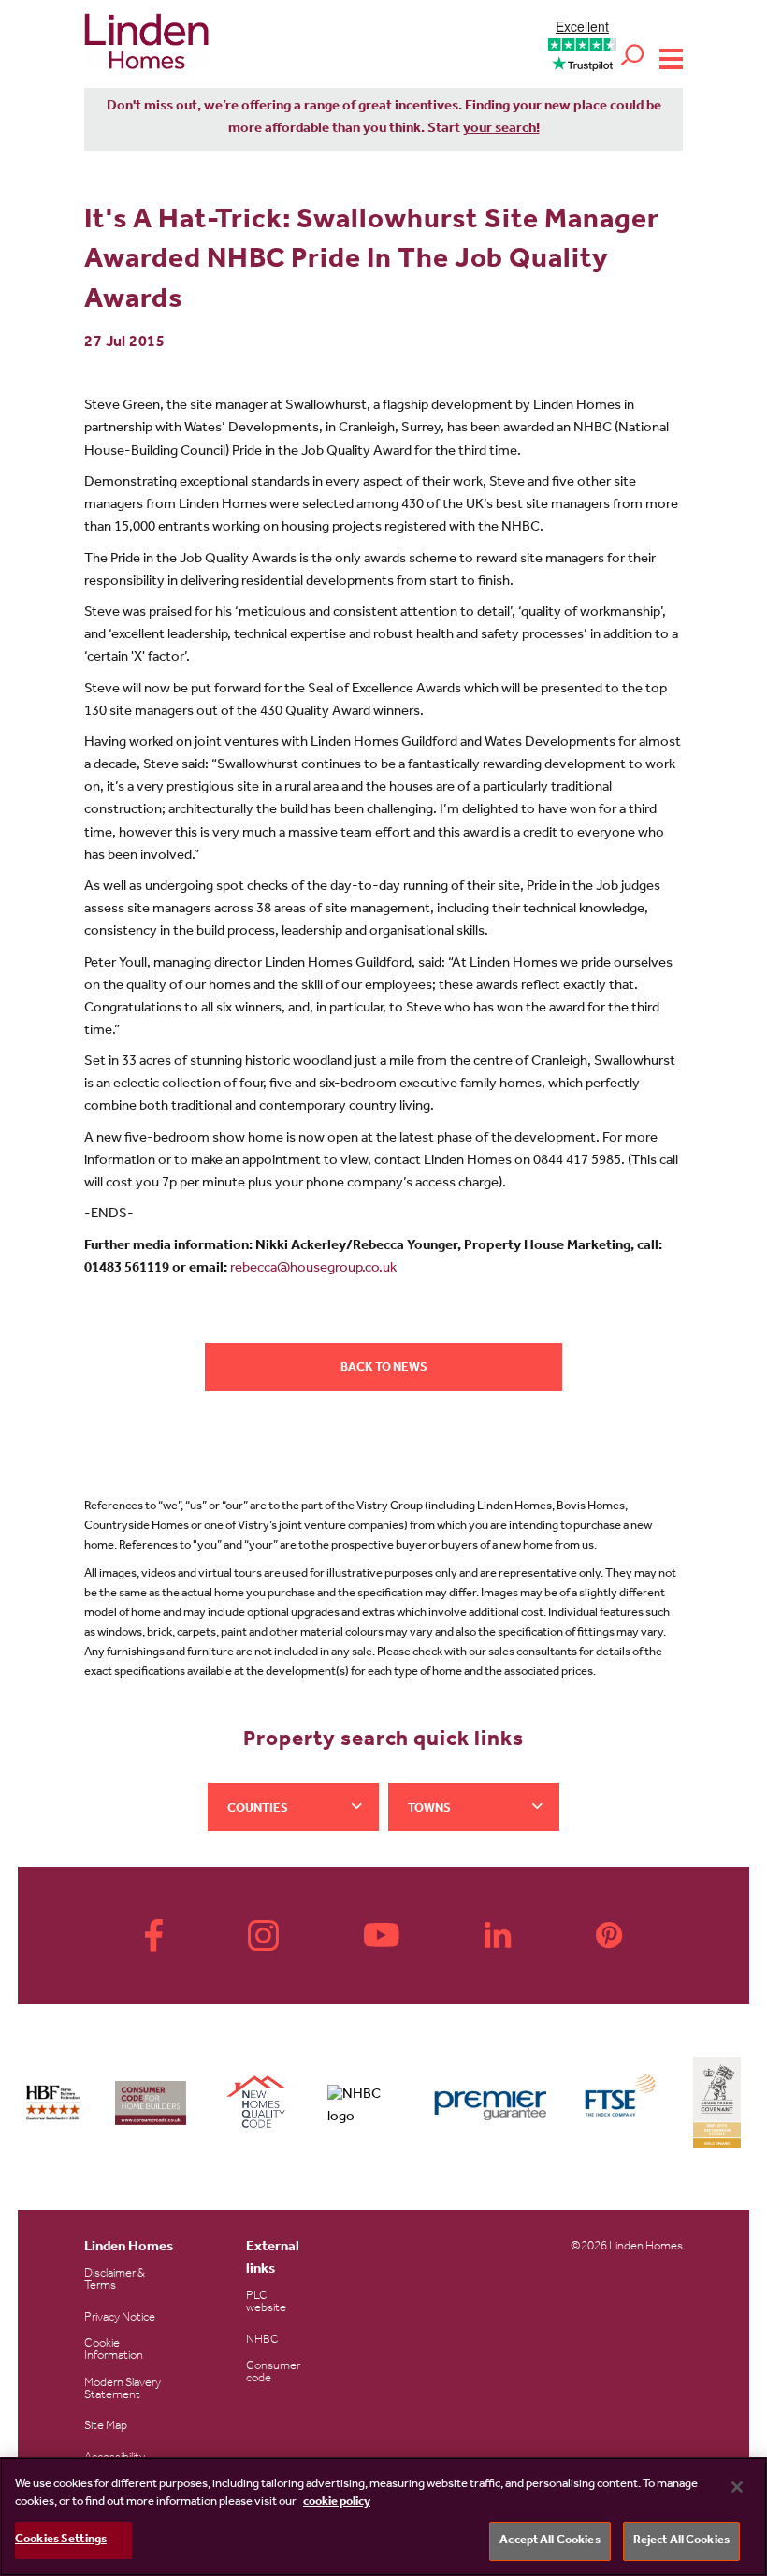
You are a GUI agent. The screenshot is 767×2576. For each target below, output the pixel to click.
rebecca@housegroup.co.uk (313, 1269)
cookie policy (337, 2503)
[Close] (737, 2487)
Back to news (384, 1368)
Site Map (106, 2427)
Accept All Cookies (550, 2541)
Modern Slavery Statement (123, 2390)
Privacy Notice (120, 2318)
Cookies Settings (61, 2540)
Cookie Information (114, 2350)
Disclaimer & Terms (115, 2280)
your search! (501, 130)
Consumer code (273, 2373)
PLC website (266, 2303)
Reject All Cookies (681, 2541)
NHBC (262, 2341)
